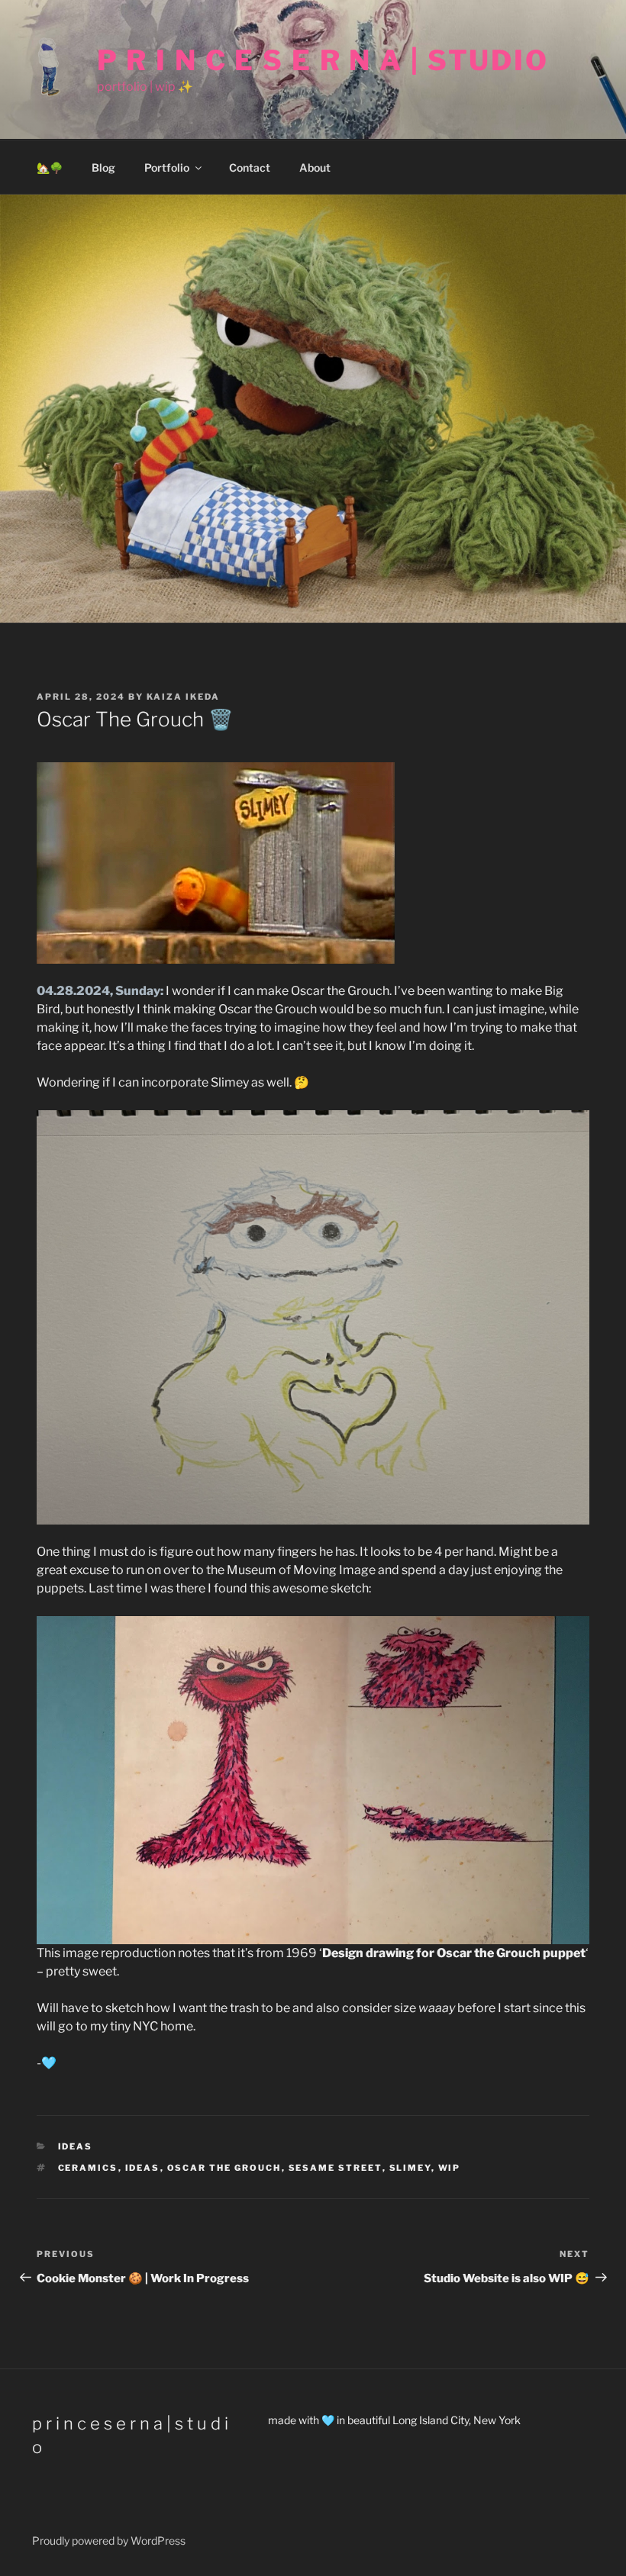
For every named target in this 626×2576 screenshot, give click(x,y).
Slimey (410, 2168)
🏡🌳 (50, 167)
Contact (250, 167)
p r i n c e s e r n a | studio (323, 60)
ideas (76, 2146)
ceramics (88, 2168)
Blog (103, 167)
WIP (450, 2168)
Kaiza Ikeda (183, 697)
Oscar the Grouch (224, 2168)
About (315, 167)
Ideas (143, 2168)
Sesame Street (336, 2168)
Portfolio (167, 167)
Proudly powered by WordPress (109, 2541)
